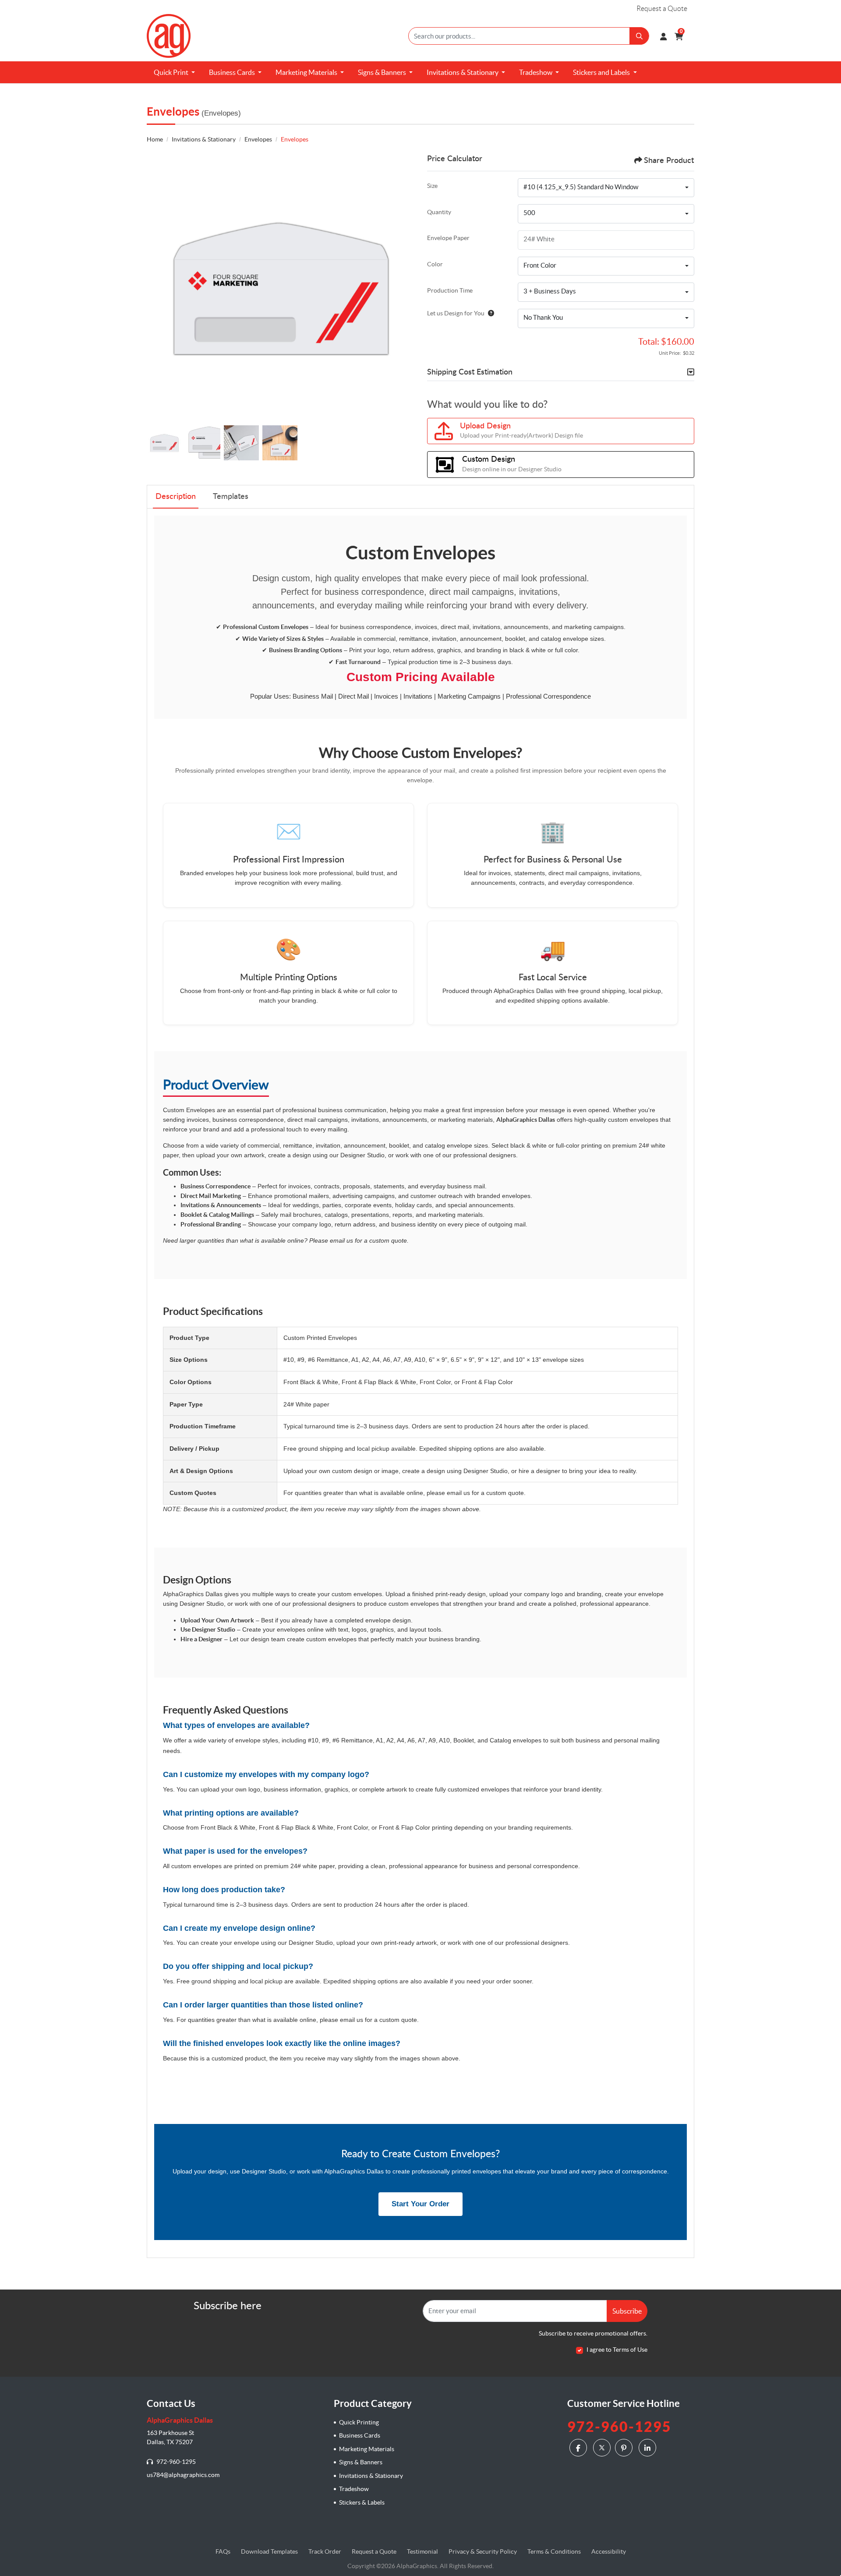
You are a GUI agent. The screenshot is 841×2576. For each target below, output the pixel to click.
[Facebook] (579, 2447)
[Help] (489, 313)
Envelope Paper (448, 238)
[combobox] (606, 188)
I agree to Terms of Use (617, 2350)
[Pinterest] (625, 2447)
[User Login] (663, 36)
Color (435, 264)
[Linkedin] (648, 2447)
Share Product (669, 161)
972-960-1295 (175, 2462)
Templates (231, 497)
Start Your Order (420, 2204)
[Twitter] (602, 2448)
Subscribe (627, 2311)
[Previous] (155, 288)
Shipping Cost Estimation (470, 372)
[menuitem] (174, 72)
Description (176, 497)
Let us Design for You (456, 313)
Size (432, 186)
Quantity (439, 212)
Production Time (450, 290)
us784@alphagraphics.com (183, 2475)
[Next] (405, 288)
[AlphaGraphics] (169, 36)
